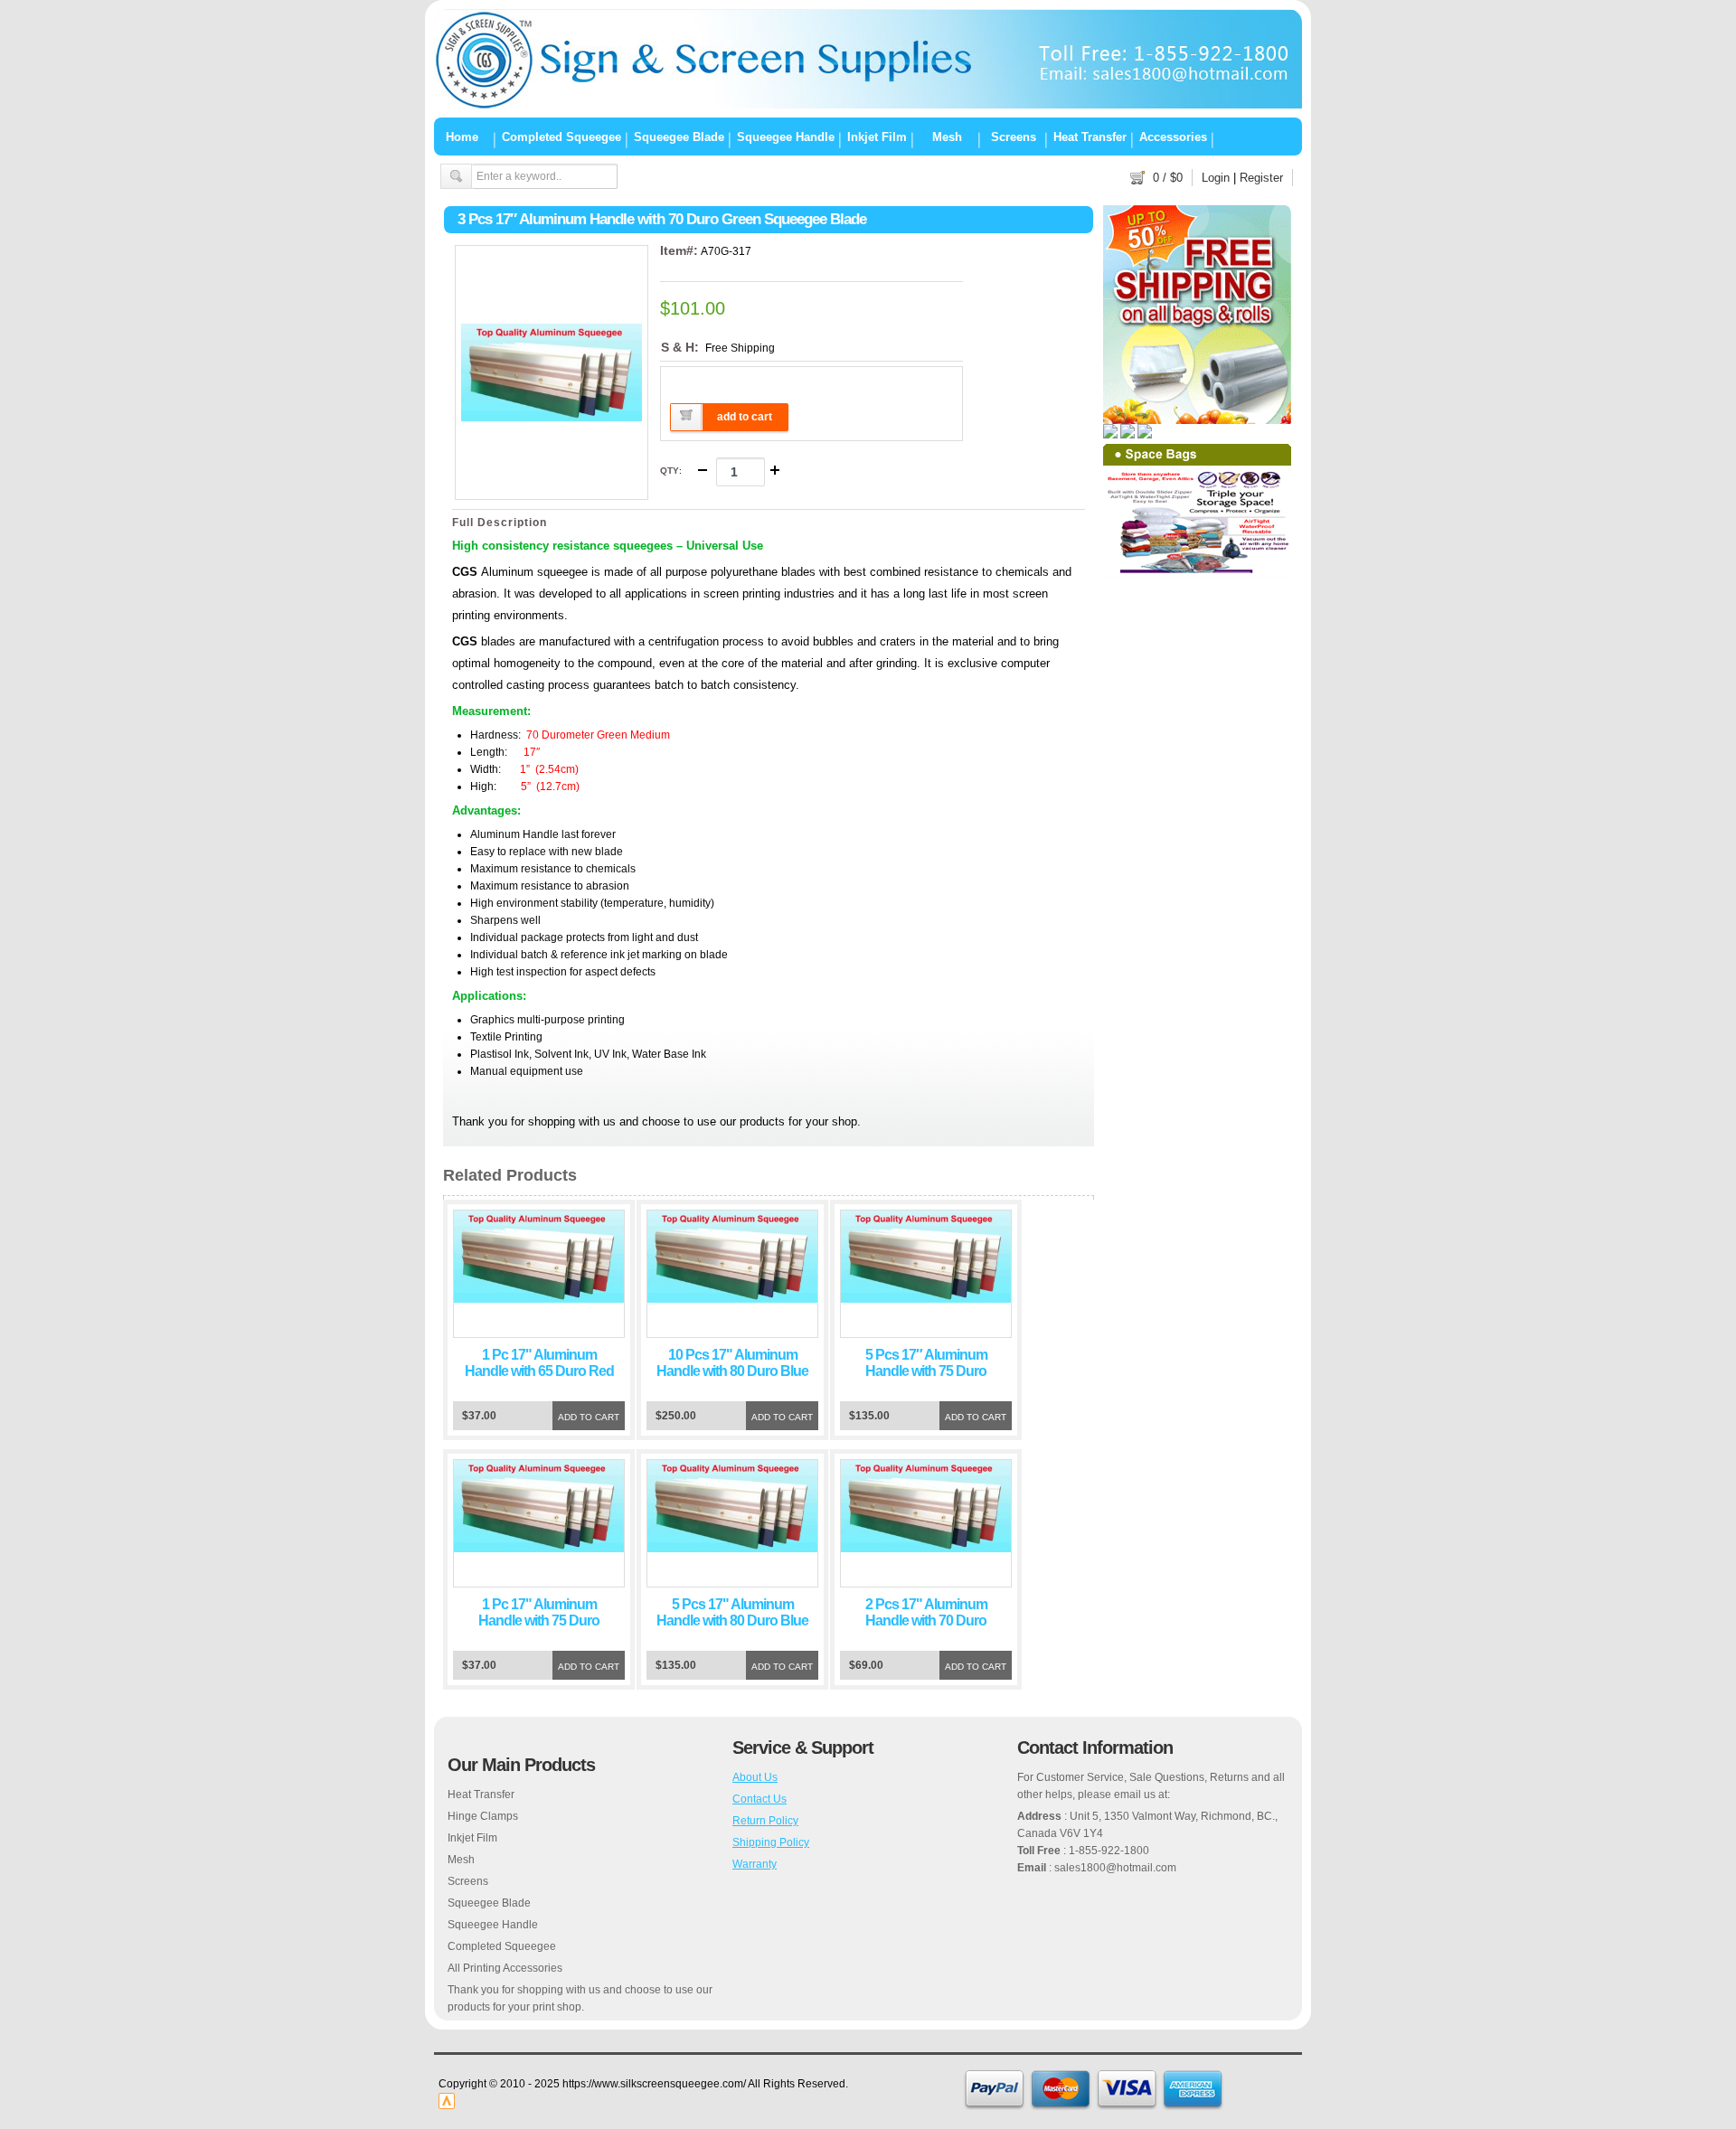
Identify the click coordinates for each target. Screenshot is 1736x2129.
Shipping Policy (771, 1842)
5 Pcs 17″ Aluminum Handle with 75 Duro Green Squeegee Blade (926, 1371)
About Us (755, 1777)
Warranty (755, 1864)
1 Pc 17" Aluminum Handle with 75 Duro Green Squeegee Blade (539, 1620)
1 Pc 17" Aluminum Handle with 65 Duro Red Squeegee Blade (539, 1371)
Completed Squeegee (561, 137)
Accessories (1173, 137)
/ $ (1168, 178)
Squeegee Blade (679, 137)
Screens (1014, 137)
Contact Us (759, 1799)
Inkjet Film (877, 137)
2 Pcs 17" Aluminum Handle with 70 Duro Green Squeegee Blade (926, 1620)
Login (1216, 178)
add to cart (745, 417)
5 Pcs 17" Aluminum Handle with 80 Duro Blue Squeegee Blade (732, 1620)
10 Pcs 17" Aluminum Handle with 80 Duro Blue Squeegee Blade (732, 1371)
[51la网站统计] (447, 2105)
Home (462, 137)
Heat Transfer (1090, 137)
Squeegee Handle (786, 137)
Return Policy (765, 1821)
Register (1261, 178)
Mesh (947, 137)
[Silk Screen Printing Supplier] (868, 105)
